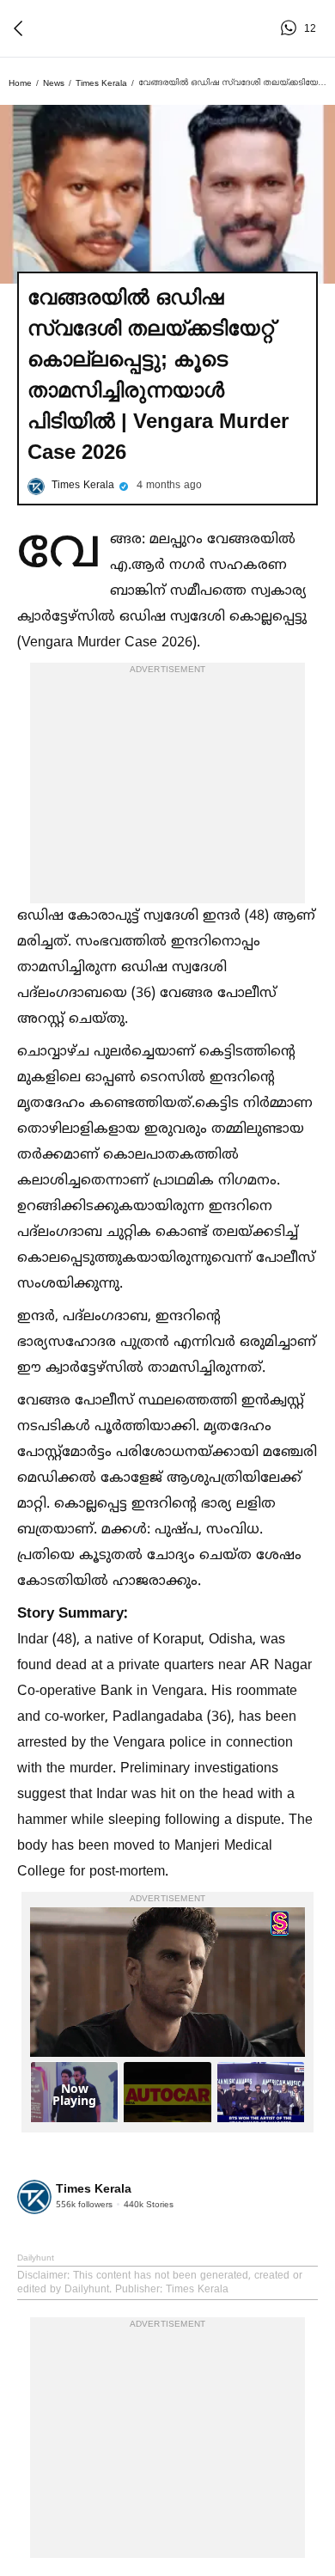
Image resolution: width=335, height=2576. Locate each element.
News (54, 83)
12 (291, 28)
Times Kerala (101, 83)
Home (20, 83)
